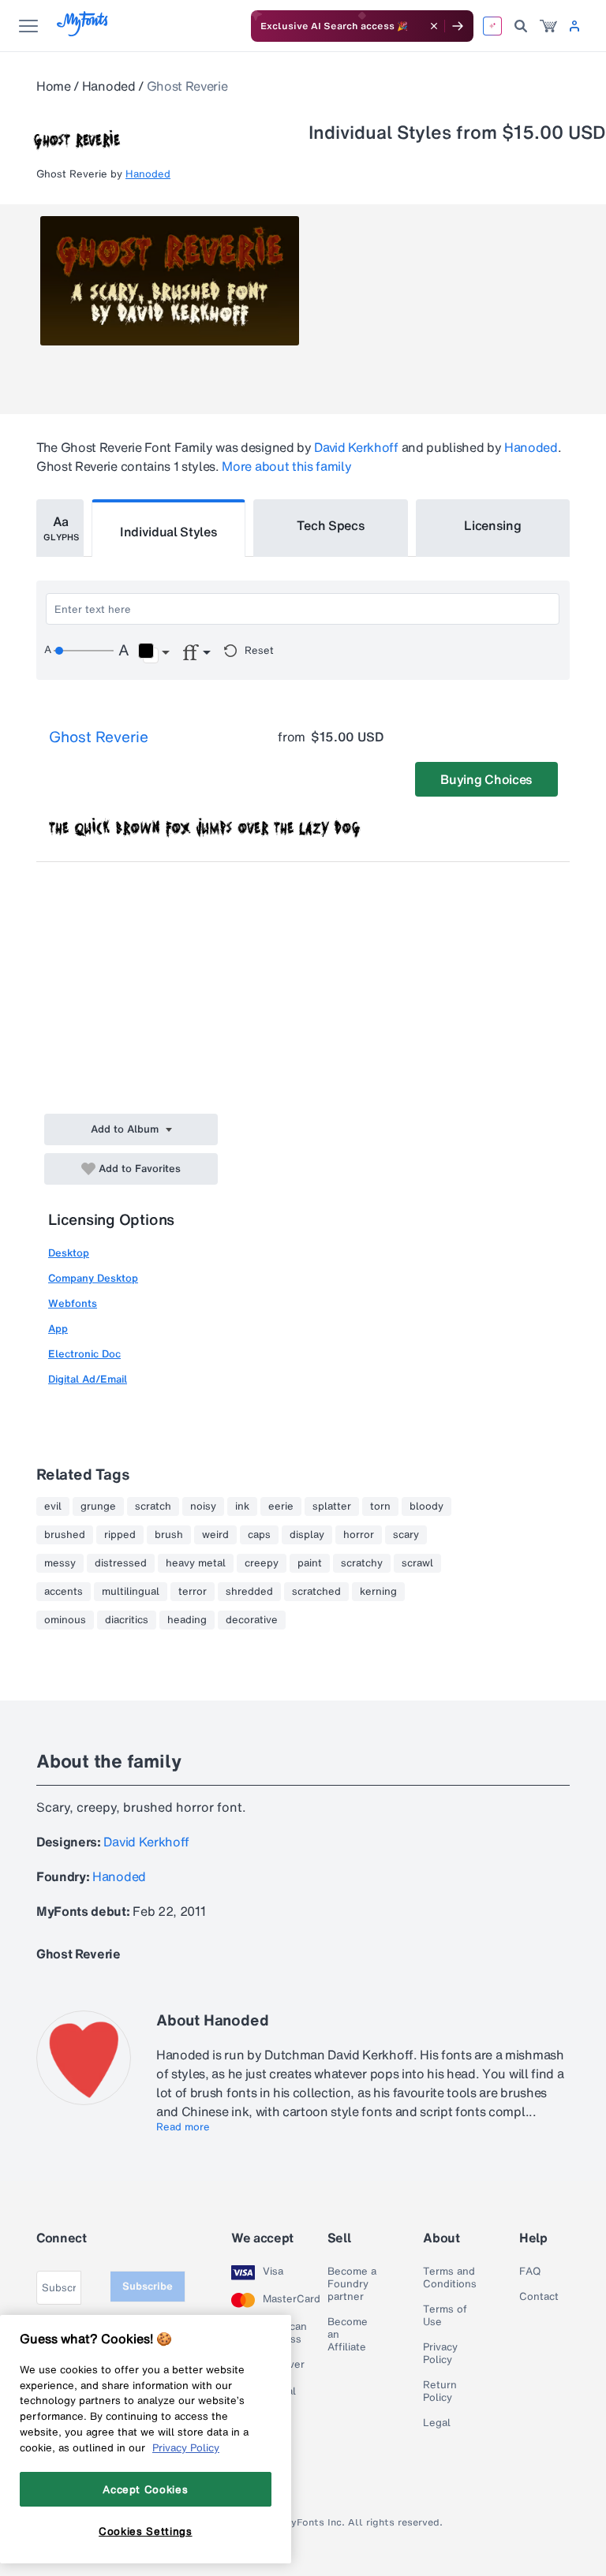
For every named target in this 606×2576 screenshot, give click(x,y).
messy (60, 1563)
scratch (153, 1506)
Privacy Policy (440, 2354)
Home (54, 86)
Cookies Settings (146, 2531)
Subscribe (148, 2286)
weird (215, 1535)
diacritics (127, 1620)
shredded (249, 1592)
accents (64, 1592)
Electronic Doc (84, 1354)
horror (359, 1535)
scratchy (362, 1563)
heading (187, 1620)
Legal (437, 2423)
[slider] (84, 651)
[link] (548, 26)
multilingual (131, 1592)
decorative (252, 1620)
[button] (153, 653)
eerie (281, 1506)
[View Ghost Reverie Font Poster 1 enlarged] (170, 281)
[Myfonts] (83, 32)
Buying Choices (486, 779)
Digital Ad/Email (88, 1379)
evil (53, 1506)
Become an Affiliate (348, 2335)
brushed (65, 1535)
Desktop (69, 1253)
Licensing (492, 525)
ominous (65, 1620)
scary (406, 1535)
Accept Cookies (145, 2489)
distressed (121, 1563)
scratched (316, 1592)
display (307, 1535)
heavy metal (196, 1563)
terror (193, 1592)
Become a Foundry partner (352, 2284)
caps (259, 1535)
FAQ (530, 2272)
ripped (120, 1535)
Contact (539, 2297)
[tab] (60, 528)
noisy (203, 1506)
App (58, 1329)
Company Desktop (93, 1278)
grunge (98, 1506)
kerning (378, 1592)
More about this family (286, 466)
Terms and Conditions (450, 2278)
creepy (262, 1563)
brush (169, 1535)
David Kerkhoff (356, 447)
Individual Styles (169, 532)
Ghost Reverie (99, 737)
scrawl (417, 1563)
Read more (183, 2127)
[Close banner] (434, 26)
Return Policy (440, 2391)
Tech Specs (331, 525)
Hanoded (109, 86)
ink (242, 1506)
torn (380, 1506)
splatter (332, 1506)
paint (310, 1563)
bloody (426, 1506)
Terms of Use (445, 2316)
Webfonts (73, 1303)
